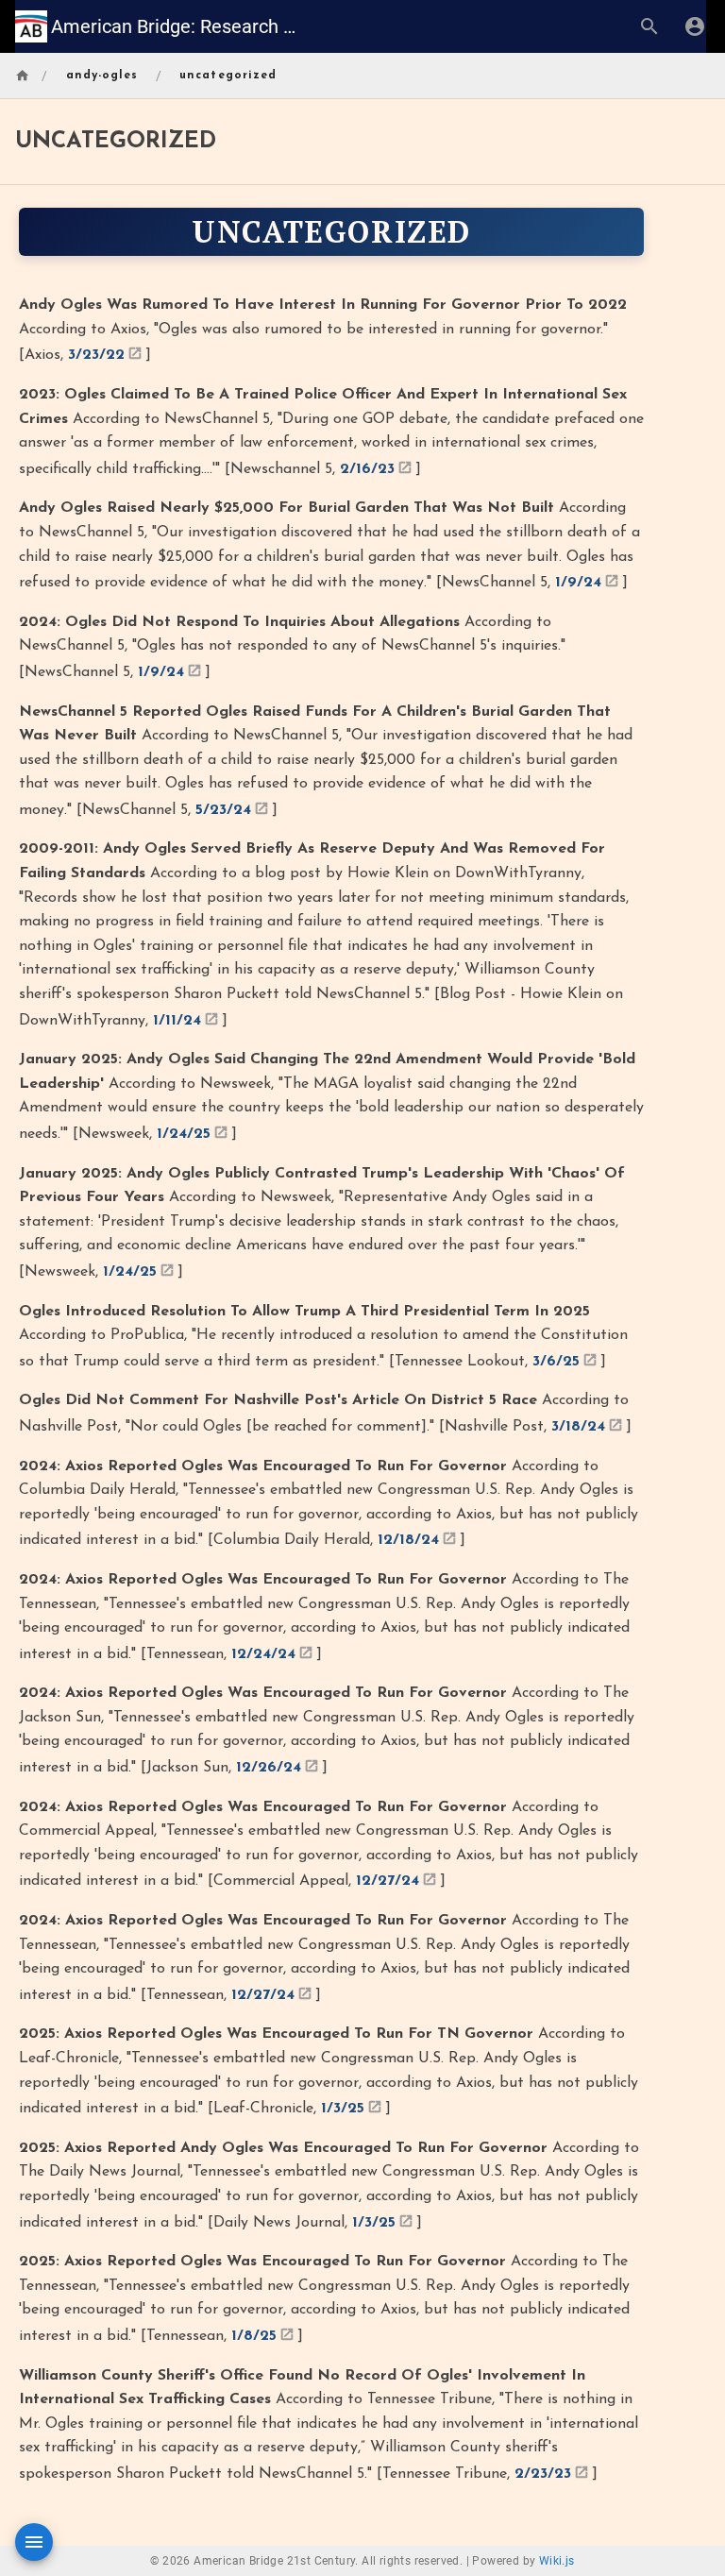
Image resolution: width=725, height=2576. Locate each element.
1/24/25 (184, 1134)
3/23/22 (96, 355)
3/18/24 (578, 1427)
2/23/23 (543, 2474)
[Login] (695, 26)
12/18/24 (408, 1540)
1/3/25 (343, 2109)
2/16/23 (367, 469)
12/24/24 (263, 1654)
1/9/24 (578, 583)
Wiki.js (557, 2561)
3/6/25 (556, 1362)
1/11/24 (177, 1021)
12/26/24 (269, 1768)
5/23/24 (223, 810)
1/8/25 (254, 2336)
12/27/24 (388, 1881)
